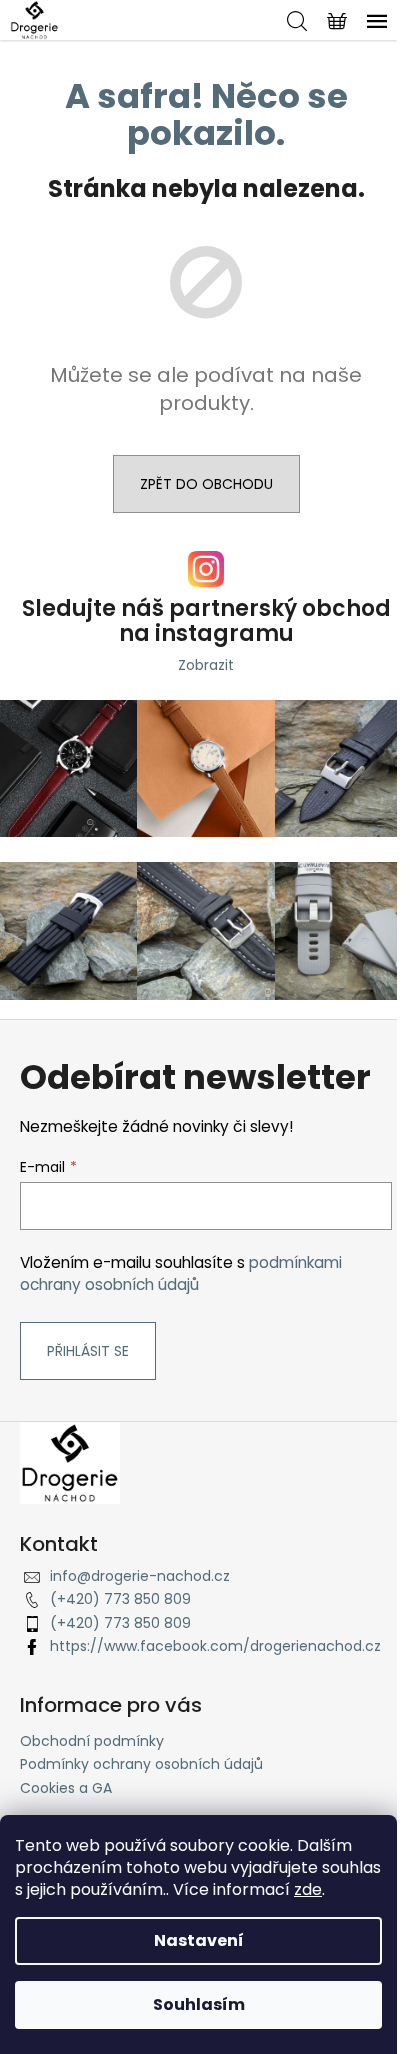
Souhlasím (199, 2004)
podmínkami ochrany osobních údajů (181, 1273)
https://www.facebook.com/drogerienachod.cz (215, 1646)
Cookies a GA (66, 1788)
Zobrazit (206, 665)
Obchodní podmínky (92, 1741)
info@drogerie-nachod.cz (140, 1576)
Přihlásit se (88, 1351)
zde (308, 1889)
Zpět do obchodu (206, 484)
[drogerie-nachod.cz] (70, 1462)
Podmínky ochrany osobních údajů (141, 1764)
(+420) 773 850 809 (120, 1599)
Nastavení (199, 1940)
